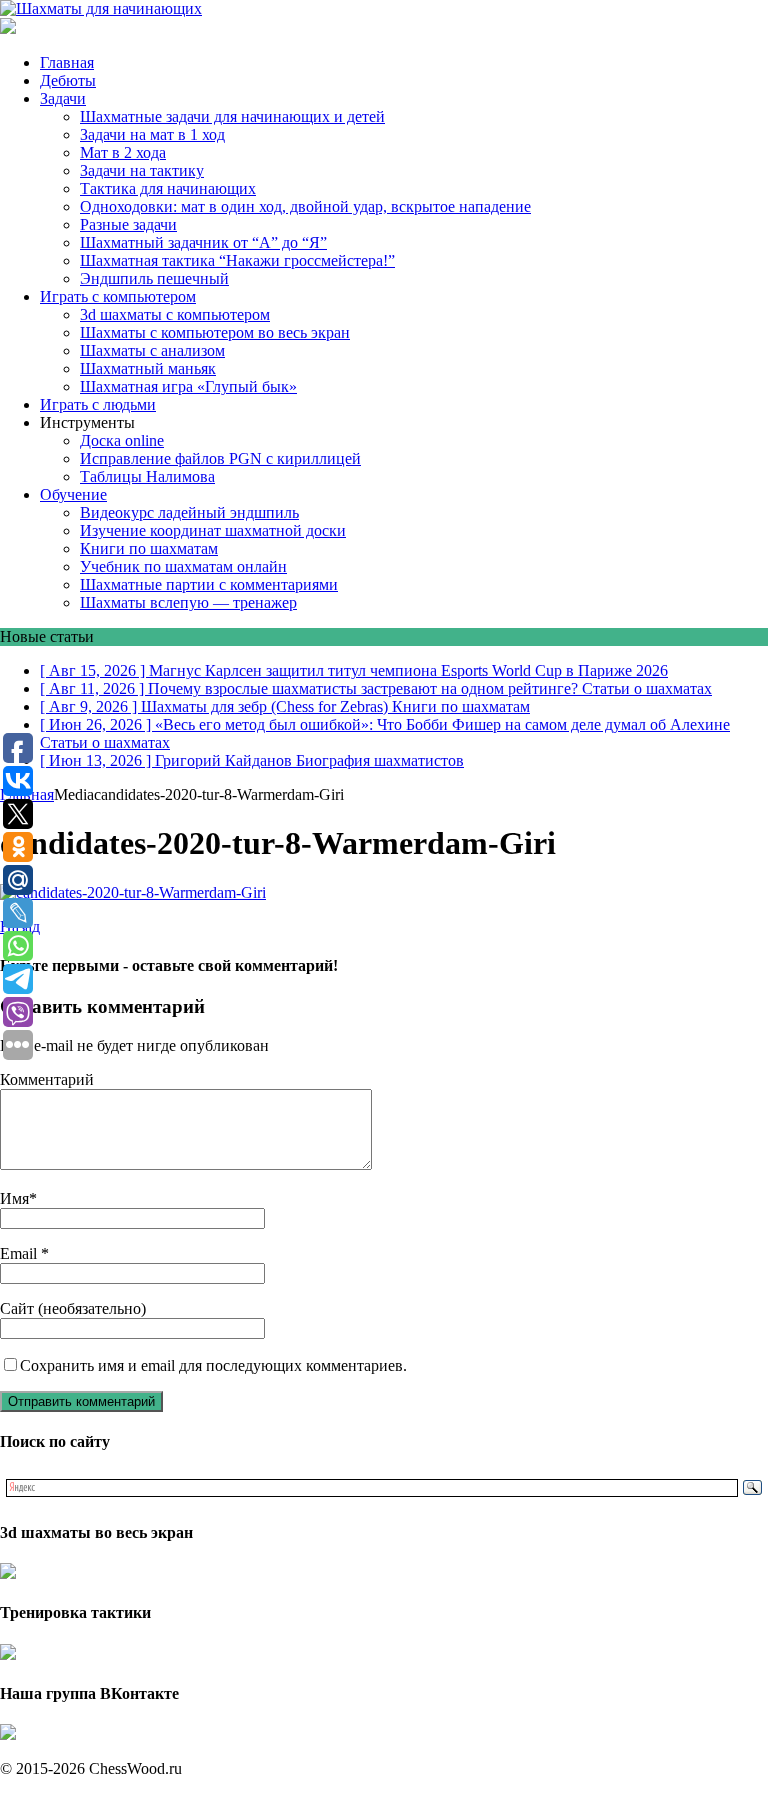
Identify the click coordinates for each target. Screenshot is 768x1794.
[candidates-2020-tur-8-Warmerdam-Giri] (133, 892)
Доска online (122, 440)
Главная (67, 62)
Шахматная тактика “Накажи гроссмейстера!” (237, 260)
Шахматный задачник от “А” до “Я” (203, 242)
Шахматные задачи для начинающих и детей (232, 116)
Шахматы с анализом (152, 350)
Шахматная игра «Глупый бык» (188, 386)
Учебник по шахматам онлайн (183, 566)
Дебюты (68, 80)
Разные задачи (128, 224)
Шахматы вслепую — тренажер (188, 602)
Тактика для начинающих (168, 188)
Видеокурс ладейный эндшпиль (189, 512)
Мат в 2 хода (123, 152)
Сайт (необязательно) (73, 1308)
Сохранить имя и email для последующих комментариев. (213, 1365)
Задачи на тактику (142, 170)
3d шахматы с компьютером (175, 314)
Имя (14, 1198)
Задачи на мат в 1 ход (152, 134)
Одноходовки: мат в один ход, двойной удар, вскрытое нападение (305, 206)
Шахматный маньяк (148, 368)
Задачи (63, 98)
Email (20, 1253)
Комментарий (47, 1079)
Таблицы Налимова (147, 476)
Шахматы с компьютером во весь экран (215, 332)
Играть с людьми (98, 404)
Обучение (73, 494)
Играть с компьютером (118, 296)
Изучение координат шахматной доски (213, 530)
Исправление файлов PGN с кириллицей (220, 458)
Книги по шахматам (149, 548)
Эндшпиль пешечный (154, 278)
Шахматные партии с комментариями (209, 584)
